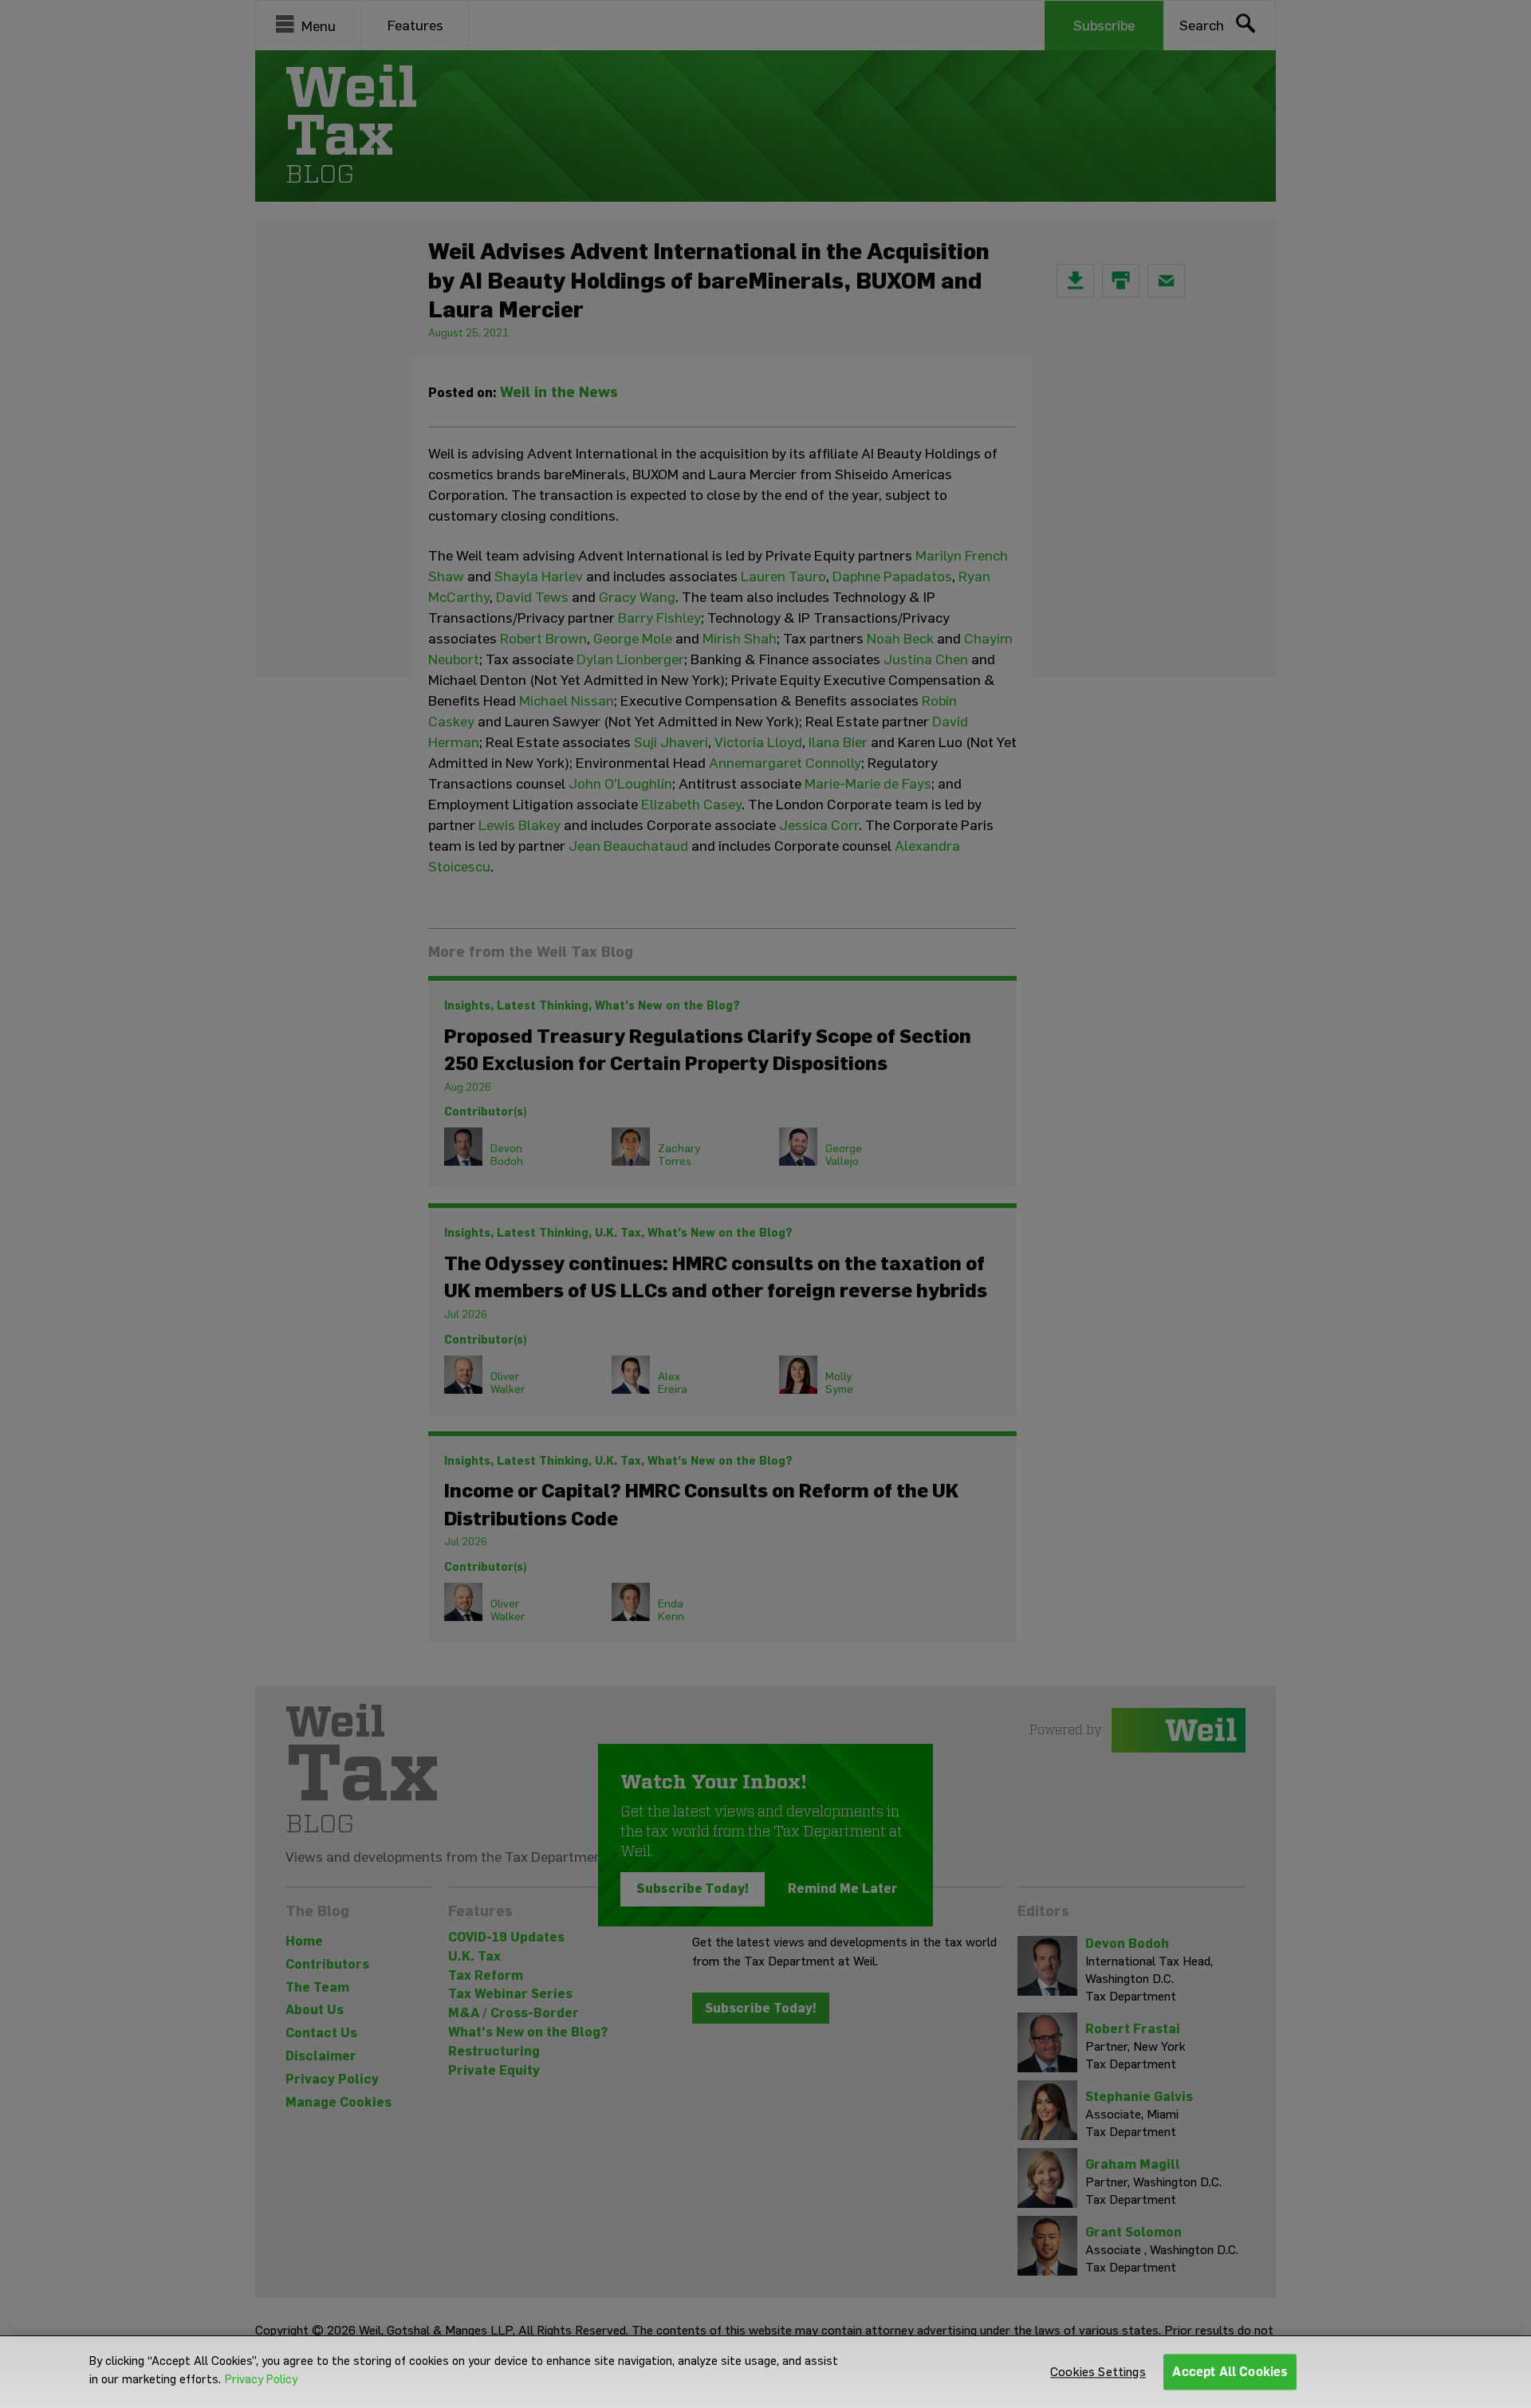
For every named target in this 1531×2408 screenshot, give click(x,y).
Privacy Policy (261, 2379)
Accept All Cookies (1230, 2372)
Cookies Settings (1098, 2372)
